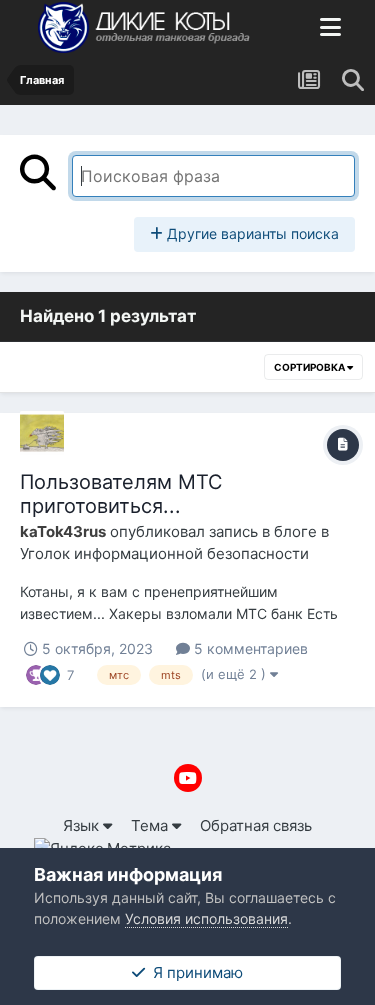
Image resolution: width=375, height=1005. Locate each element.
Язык (83, 825)
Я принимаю (194, 972)
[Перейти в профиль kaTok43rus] (42, 433)
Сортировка (310, 367)
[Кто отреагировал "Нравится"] (50, 674)
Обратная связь (256, 825)
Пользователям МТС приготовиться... (121, 494)
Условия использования (206, 918)
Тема (151, 825)
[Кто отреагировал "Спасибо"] (36, 674)
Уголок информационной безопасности (164, 553)
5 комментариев (249, 648)
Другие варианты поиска (251, 233)
